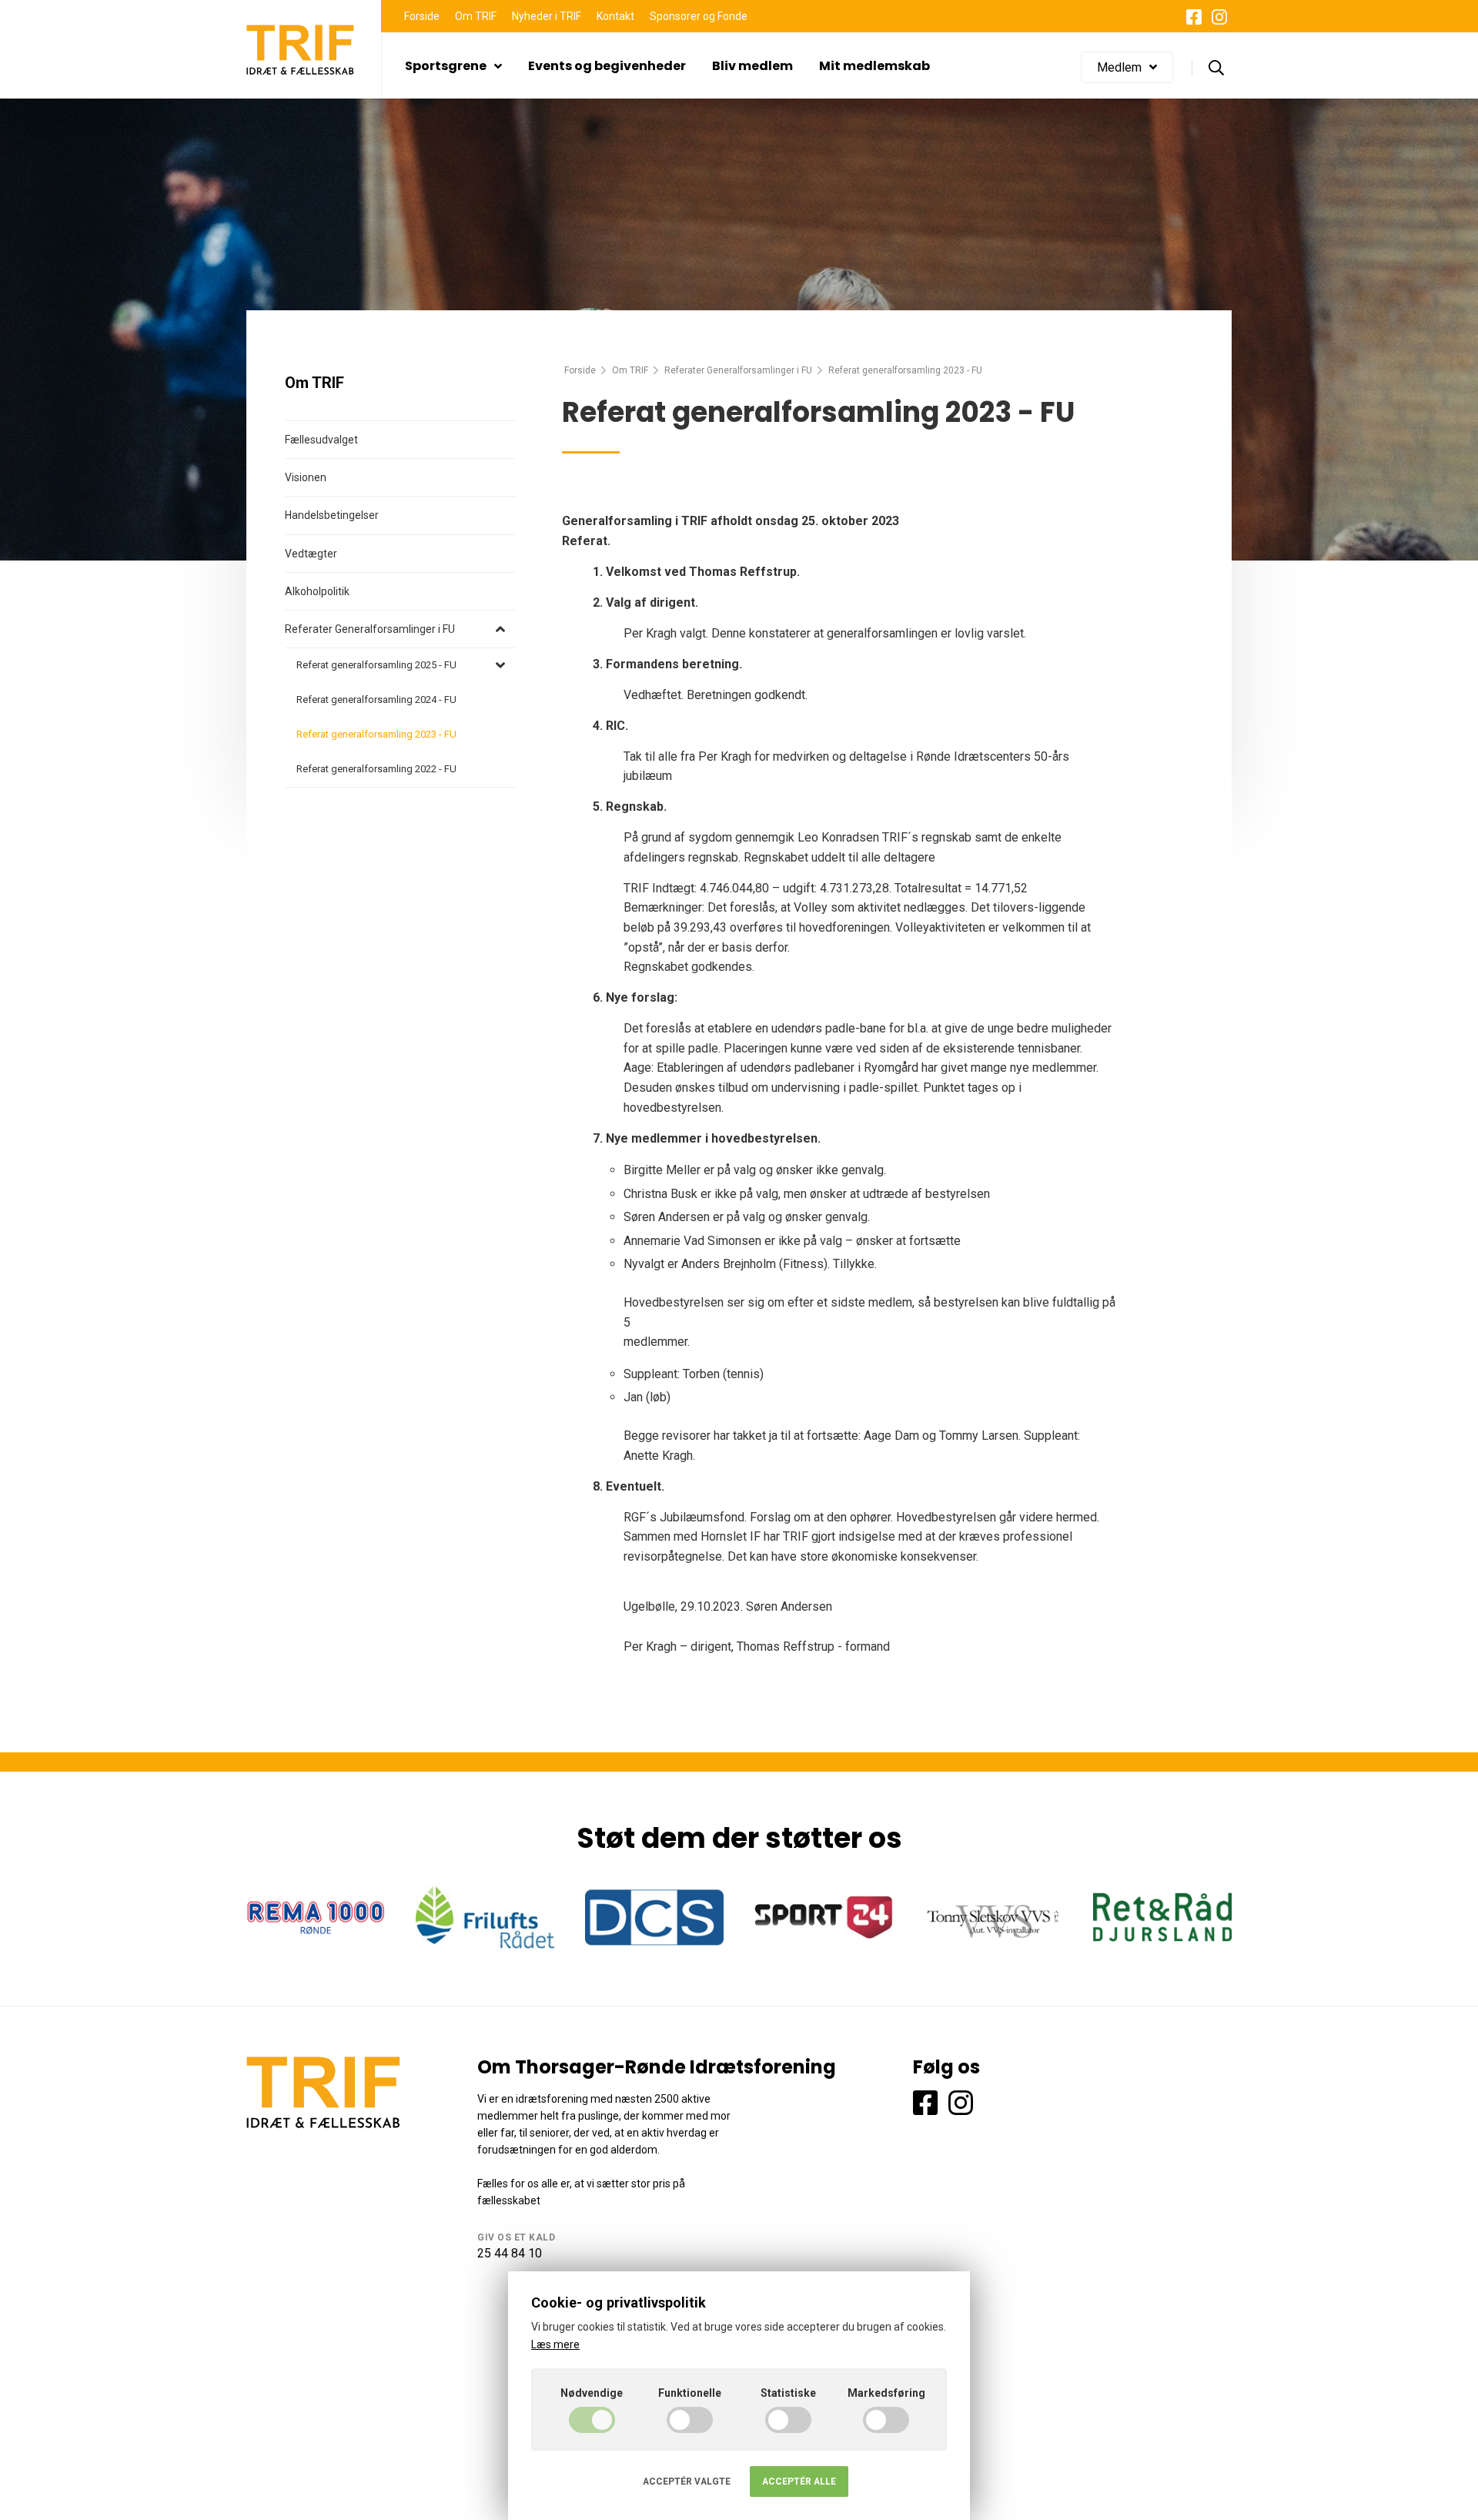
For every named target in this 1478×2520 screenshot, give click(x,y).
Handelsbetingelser (332, 515)
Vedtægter (311, 554)
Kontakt (615, 16)
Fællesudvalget (321, 440)
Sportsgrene (446, 66)
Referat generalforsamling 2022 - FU (376, 769)
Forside (422, 16)
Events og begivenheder (607, 66)
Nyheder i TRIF (547, 16)
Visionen (306, 477)
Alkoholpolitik (317, 591)
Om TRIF (476, 16)
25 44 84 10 (510, 2253)
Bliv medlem (752, 66)
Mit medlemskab (874, 66)
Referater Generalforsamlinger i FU (738, 370)
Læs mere (555, 2344)
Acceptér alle (799, 2482)
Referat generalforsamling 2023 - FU (376, 734)
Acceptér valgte (687, 2482)
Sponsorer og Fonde (699, 16)
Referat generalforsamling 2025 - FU (376, 665)
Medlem (1119, 67)
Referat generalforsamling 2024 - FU (376, 699)
